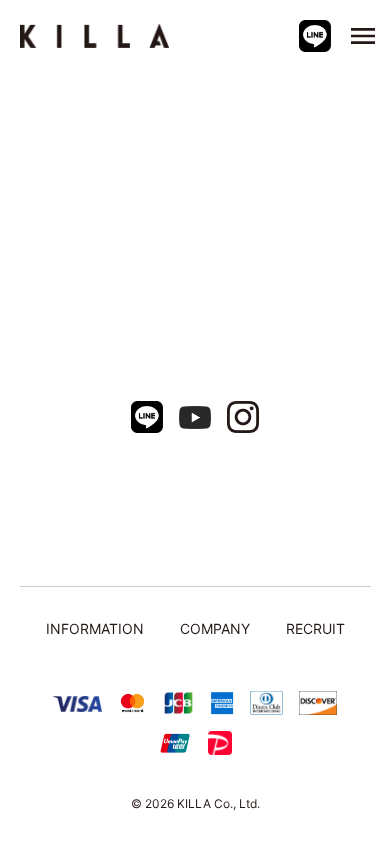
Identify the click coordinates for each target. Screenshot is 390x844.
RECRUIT (315, 628)
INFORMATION (95, 628)
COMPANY (215, 628)
